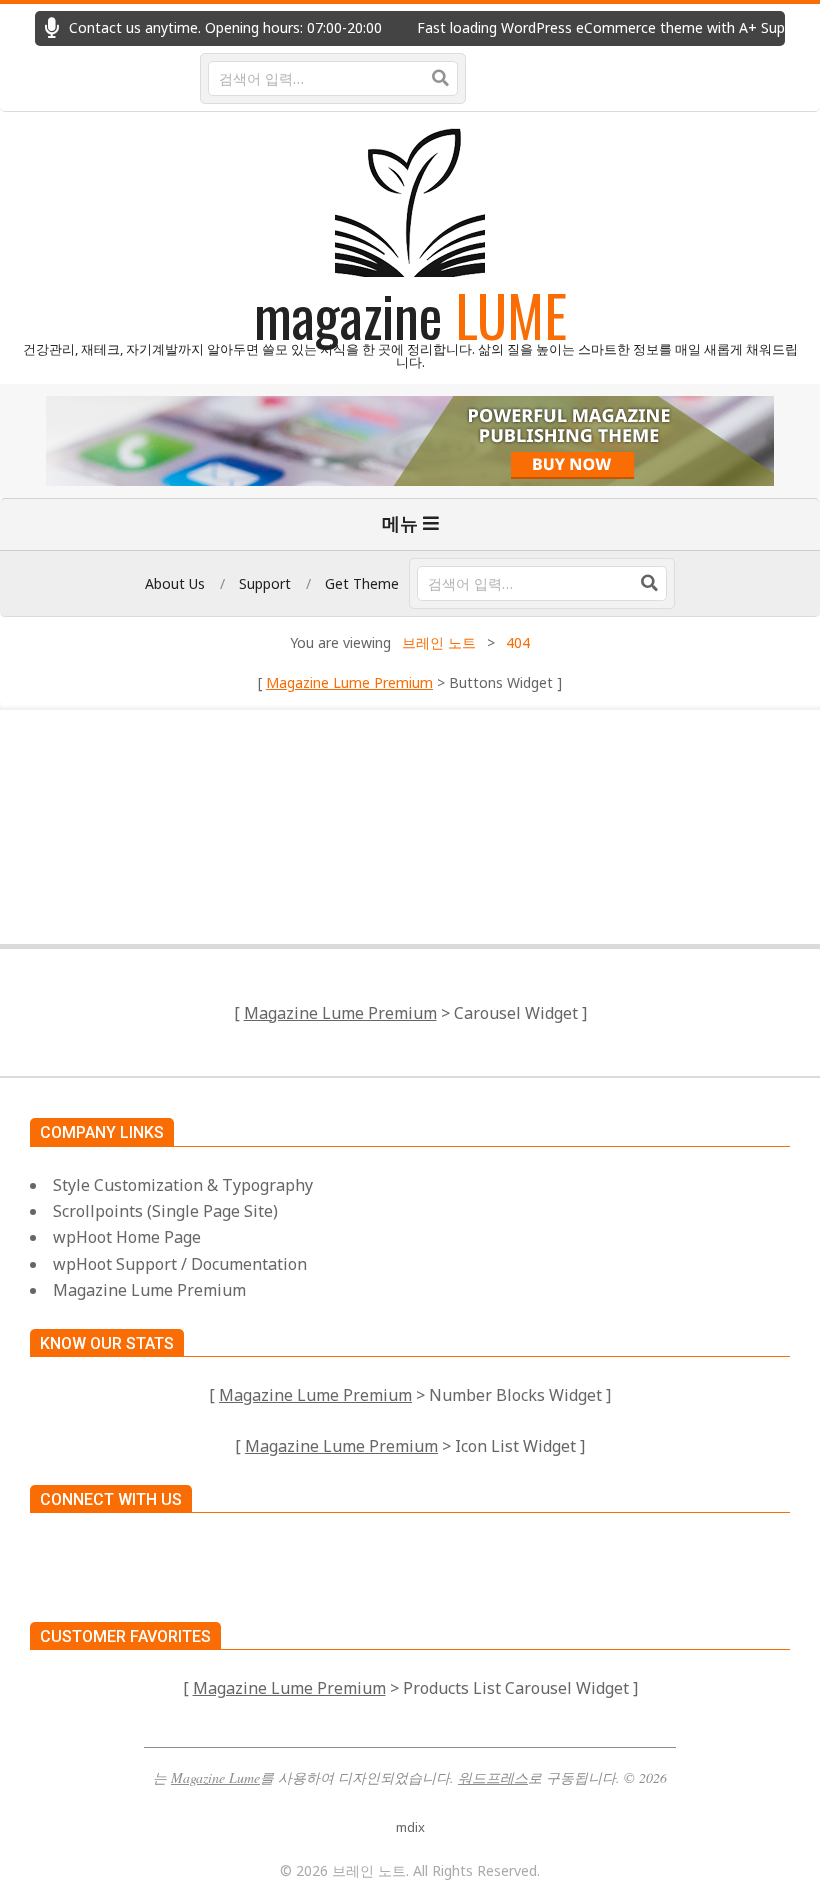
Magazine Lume (215, 1777)
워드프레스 (493, 1777)
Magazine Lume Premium (349, 682)
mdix (410, 1827)
